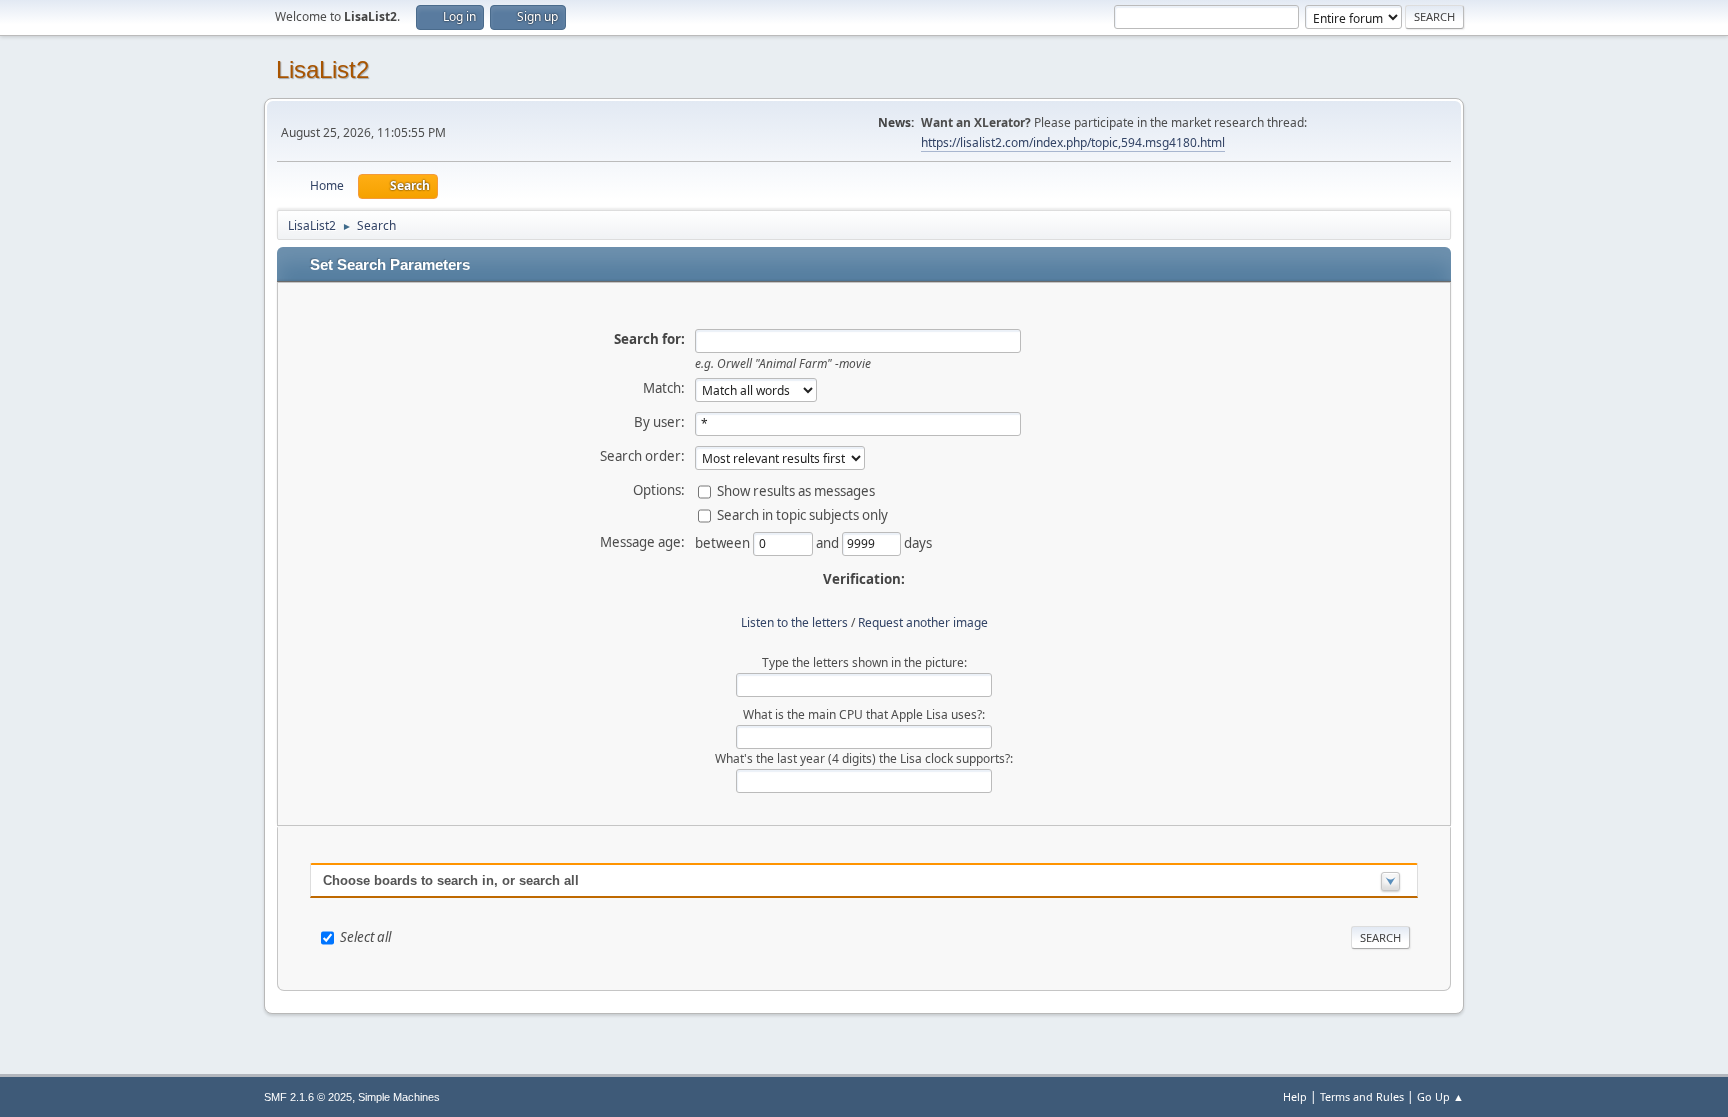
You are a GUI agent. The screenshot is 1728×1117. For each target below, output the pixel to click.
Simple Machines (399, 1097)
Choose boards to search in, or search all (451, 880)
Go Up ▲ (1440, 1096)
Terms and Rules (1362, 1096)
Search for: (649, 339)
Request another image (923, 622)
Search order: (642, 456)
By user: (659, 422)
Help (1295, 1096)
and (829, 542)
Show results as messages (796, 490)
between (724, 542)
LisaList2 (322, 69)
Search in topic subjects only (802, 514)
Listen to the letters (794, 622)
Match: (664, 388)
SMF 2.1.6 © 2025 (308, 1097)
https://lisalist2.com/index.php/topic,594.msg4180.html (1073, 142)
